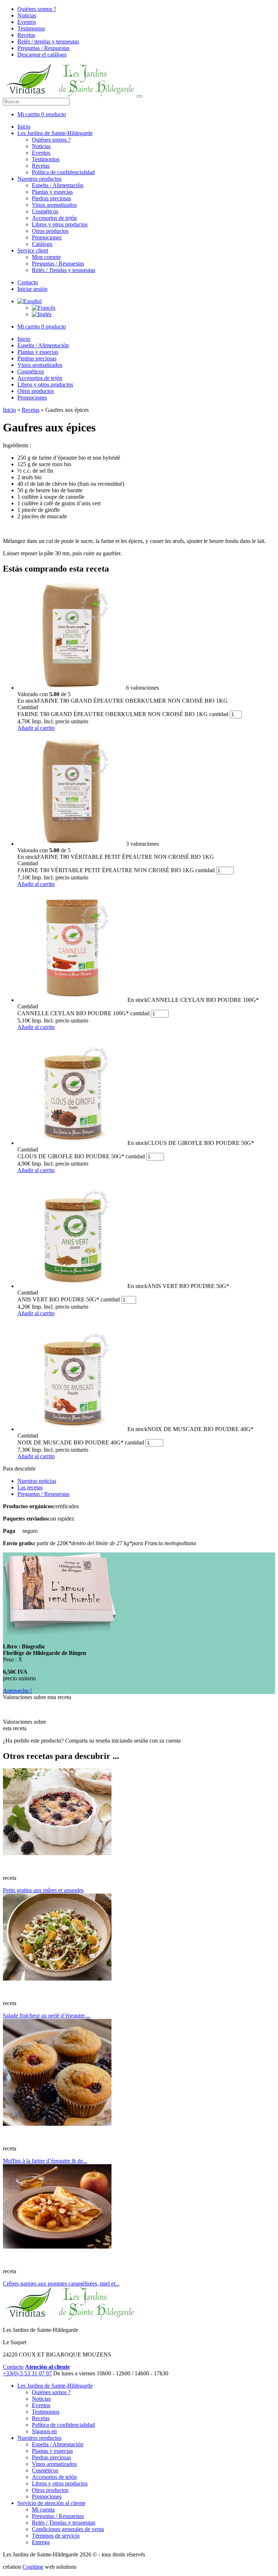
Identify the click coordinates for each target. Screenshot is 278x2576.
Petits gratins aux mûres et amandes (43, 1890)
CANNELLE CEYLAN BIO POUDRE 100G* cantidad (83, 1013)
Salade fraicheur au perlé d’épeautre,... (47, 2015)
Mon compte (46, 257)
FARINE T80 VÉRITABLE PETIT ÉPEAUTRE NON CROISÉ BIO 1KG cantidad (116, 870)
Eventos (27, 22)
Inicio (24, 127)
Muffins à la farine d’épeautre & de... (45, 2161)
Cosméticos (45, 211)
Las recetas (30, 1487)
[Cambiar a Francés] (44, 308)
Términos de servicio (56, 2536)
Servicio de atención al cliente (51, 2503)
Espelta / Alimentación (58, 185)
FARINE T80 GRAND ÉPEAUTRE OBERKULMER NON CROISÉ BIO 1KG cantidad (123, 714)
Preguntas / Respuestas (43, 48)
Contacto (28, 282)
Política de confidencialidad (63, 172)
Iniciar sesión (32, 289)
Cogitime (33, 2567)
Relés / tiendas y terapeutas (48, 41)
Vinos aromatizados (54, 205)
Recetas (26, 35)
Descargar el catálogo (42, 55)
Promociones (47, 237)
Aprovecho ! (17, 1691)
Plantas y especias (52, 192)
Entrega (41, 2542)
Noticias (27, 15)
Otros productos (50, 231)
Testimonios (31, 28)
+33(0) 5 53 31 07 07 (27, 2373)
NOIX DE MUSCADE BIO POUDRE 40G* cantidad (81, 1442)
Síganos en (44, 2431)
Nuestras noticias (37, 1481)
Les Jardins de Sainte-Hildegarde (55, 133)
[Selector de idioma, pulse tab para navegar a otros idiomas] (30, 301)
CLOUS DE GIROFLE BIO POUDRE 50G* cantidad (81, 1156)
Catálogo (42, 244)
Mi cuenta (43, 2510)
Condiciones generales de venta (68, 2529)
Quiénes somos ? (37, 9)
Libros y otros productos (60, 224)
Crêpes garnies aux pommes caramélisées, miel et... (61, 2284)
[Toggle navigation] (139, 96)
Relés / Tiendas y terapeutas (64, 270)
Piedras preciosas (51, 198)
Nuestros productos (39, 179)
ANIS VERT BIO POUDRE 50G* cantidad (69, 1299)
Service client (33, 250)
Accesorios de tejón (54, 218)
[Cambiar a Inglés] (42, 314)
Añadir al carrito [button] (36, 728)
